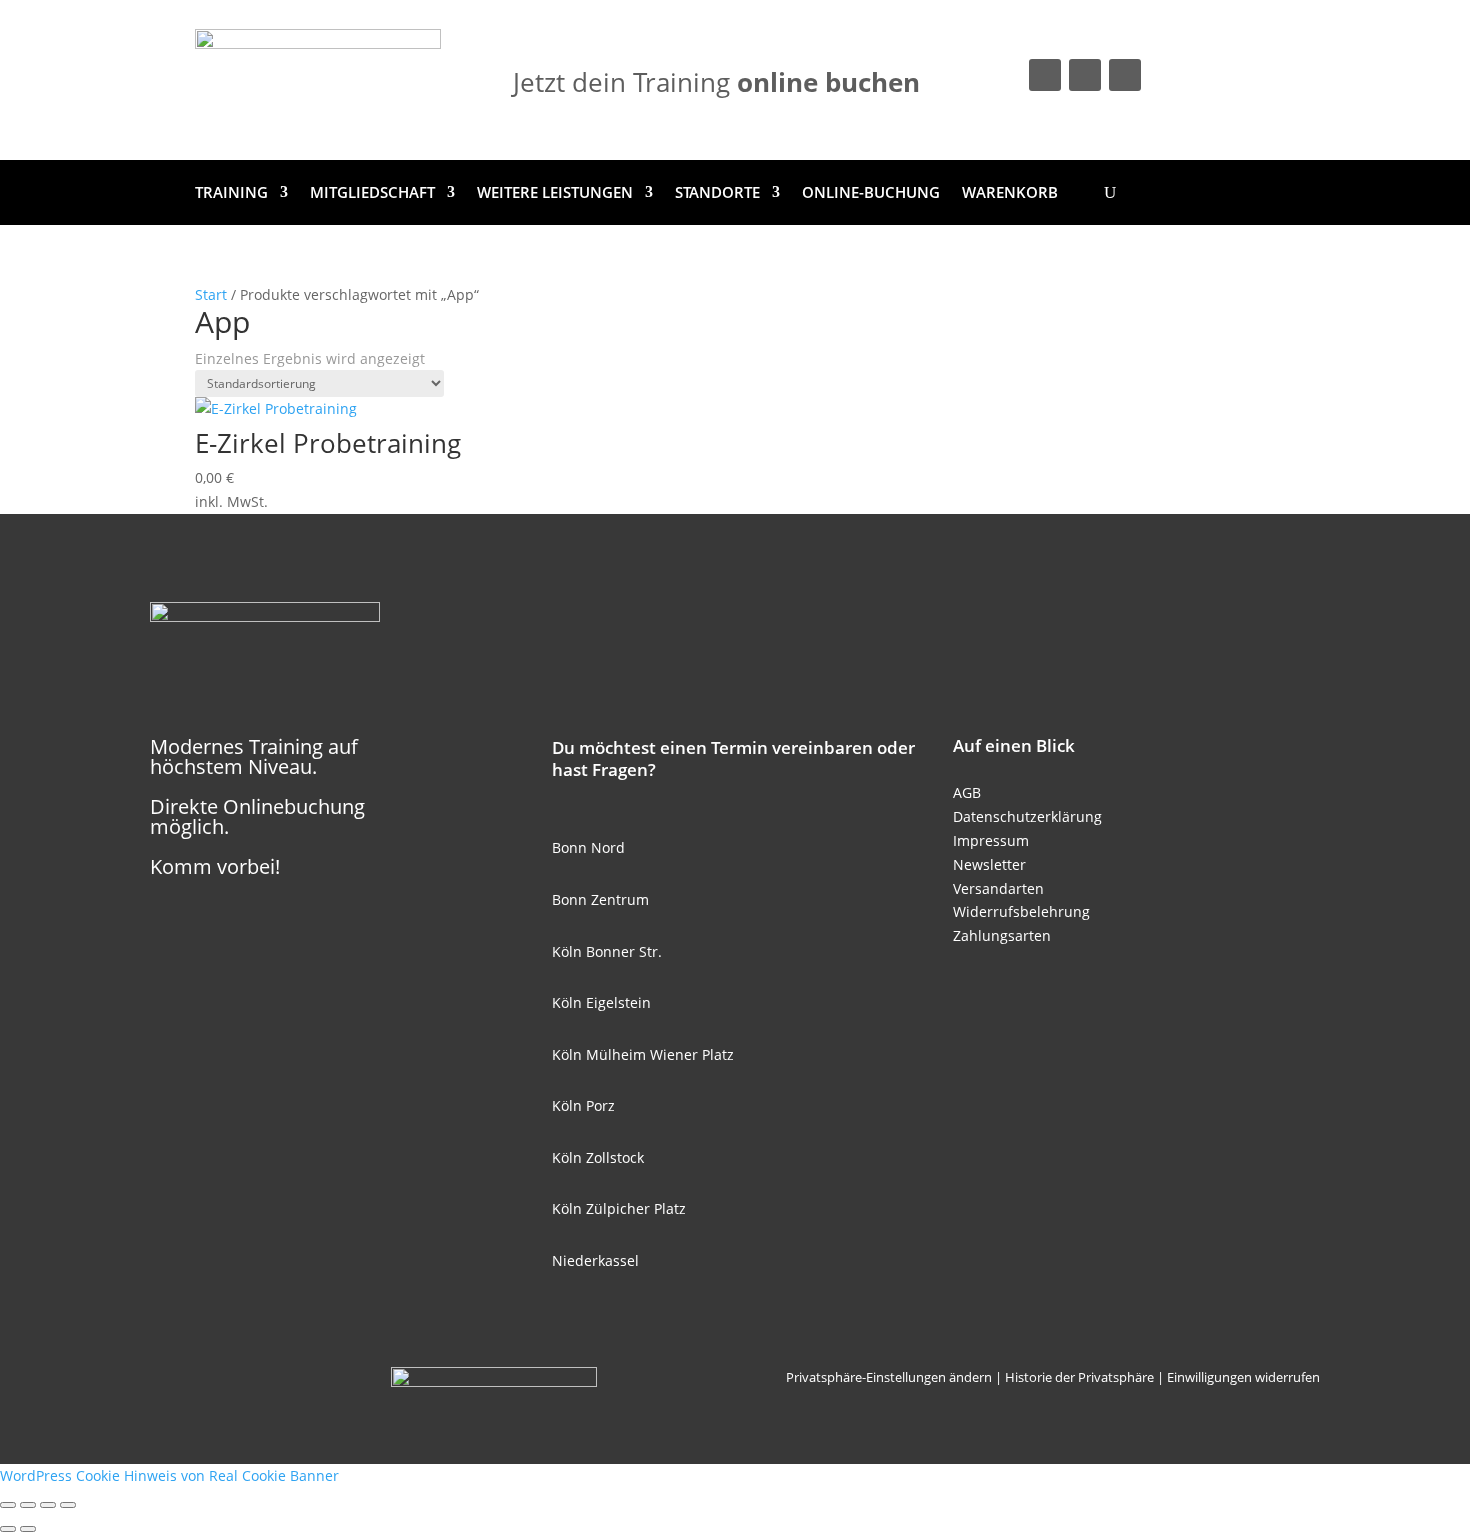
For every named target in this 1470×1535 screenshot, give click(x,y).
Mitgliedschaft (372, 192)
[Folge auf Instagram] (1085, 75)
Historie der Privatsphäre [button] (1079, 1377)
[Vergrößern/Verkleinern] (8, 1505)
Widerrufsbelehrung (1021, 911)
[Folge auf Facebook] (1045, 75)
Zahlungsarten (1002, 935)
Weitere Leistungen (555, 192)
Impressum (991, 840)
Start (211, 294)
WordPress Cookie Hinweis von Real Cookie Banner (169, 1475)
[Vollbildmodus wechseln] (28, 1505)
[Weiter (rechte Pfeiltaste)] (28, 1529)
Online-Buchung (871, 192)
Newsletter (989, 864)
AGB (967, 792)
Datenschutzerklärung (1027, 816)
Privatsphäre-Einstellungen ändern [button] (889, 1377)
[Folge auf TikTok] (1125, 75)
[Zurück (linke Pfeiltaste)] (8, 1529)
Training (231, 192)
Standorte (717, 192)
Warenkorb (1010, 192)
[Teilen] (48, 1505)
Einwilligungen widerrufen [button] (1243, 1377)
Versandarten (998, 888)
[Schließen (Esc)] (68, 1505)
